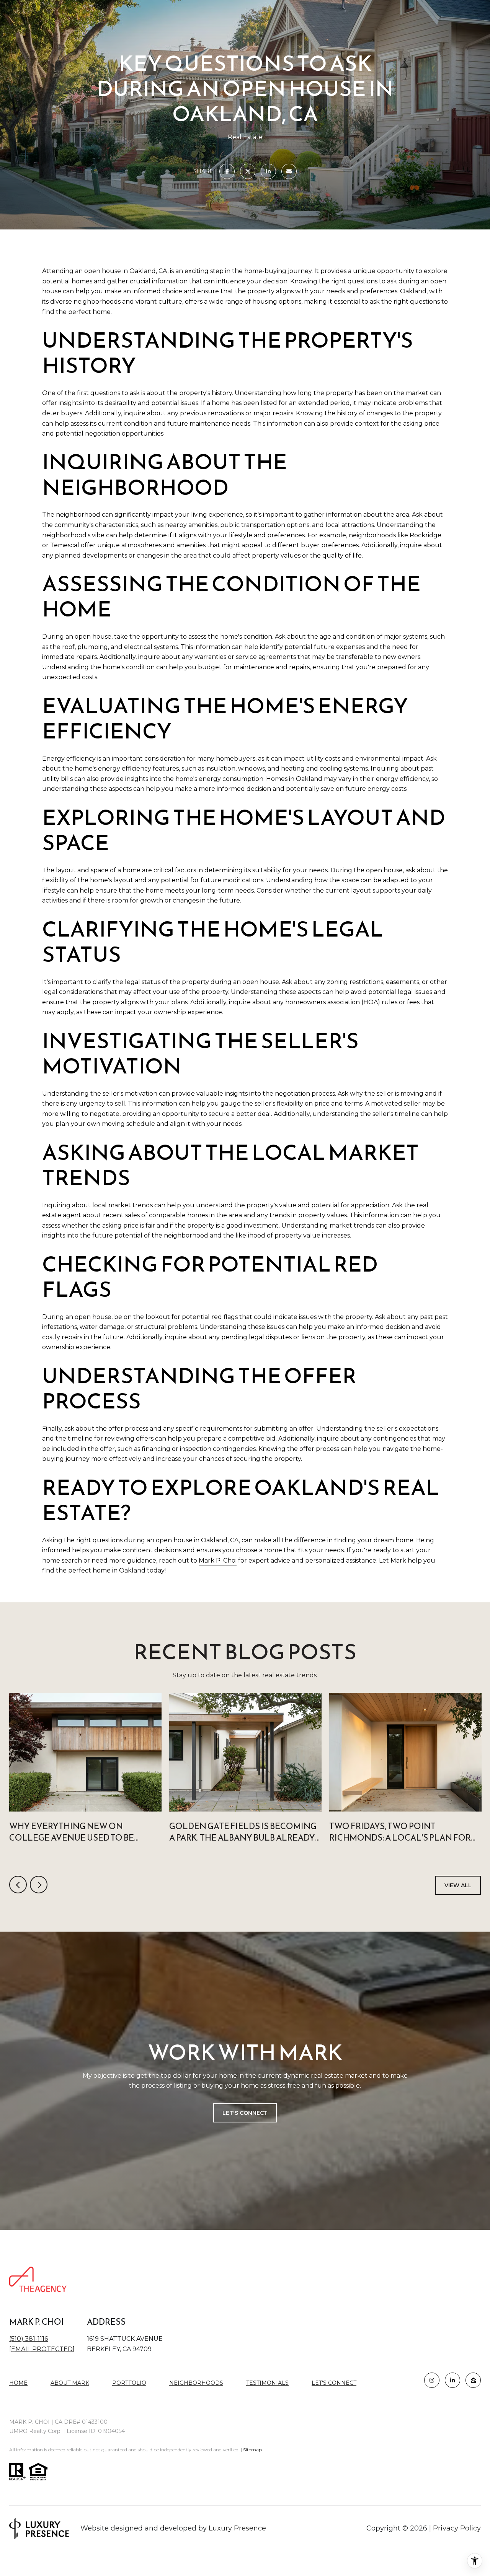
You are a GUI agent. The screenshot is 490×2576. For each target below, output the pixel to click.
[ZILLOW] (473, 2380)
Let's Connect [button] (245, 2113)
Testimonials (267, 2383)
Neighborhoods (196, 2383)
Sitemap (252, 2450)
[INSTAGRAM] (432, 2380)
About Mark (70, 2383)
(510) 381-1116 (29, 2339)
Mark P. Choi (218, 1560)
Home (18, 2383)
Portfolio (129, 2383)
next (39, 1885)
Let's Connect (334, 2383)
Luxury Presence (237, 2528)
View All (458, 1885)
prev (18, 1885)
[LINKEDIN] (452, 2380)
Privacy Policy (457, 2528)
